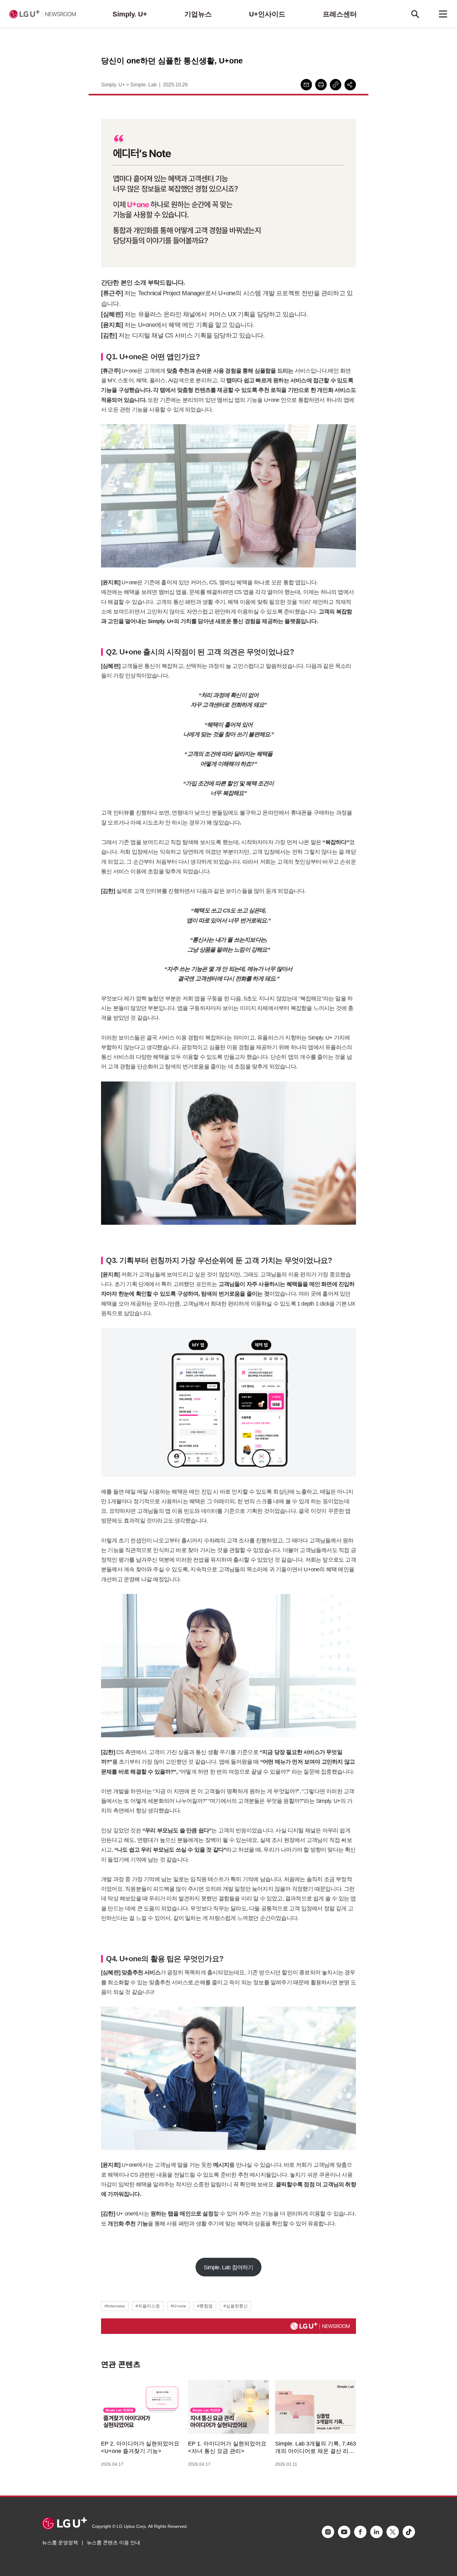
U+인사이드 (267, 14)
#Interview (115, 2306)
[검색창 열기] (415, 14)
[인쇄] (321, 85)
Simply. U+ (130, 14)
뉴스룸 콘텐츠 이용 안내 (113, 2543)
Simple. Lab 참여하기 (228, 2267)
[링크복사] (336, 85)
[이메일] (306, 85)
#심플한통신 (236, 2306)
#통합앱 (205, 2306)
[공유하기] (350, 85)
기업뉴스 (198, 14)
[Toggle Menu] (443, 14)
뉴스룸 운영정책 (60, 2543)
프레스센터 (340, 14)
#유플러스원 (148, 2306)
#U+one (178, 2306)
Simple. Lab (143, 85)
